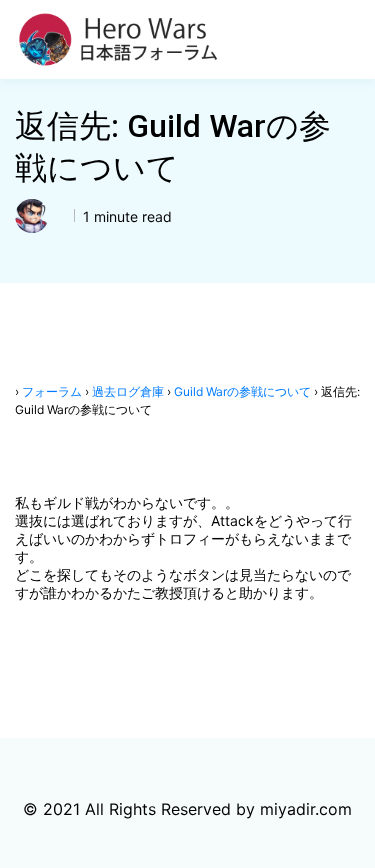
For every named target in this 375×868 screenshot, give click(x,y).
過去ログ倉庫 (128, 391)
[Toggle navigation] (348, 40)
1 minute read (125, 216)
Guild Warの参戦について (242, 391)
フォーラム (52, 391)
